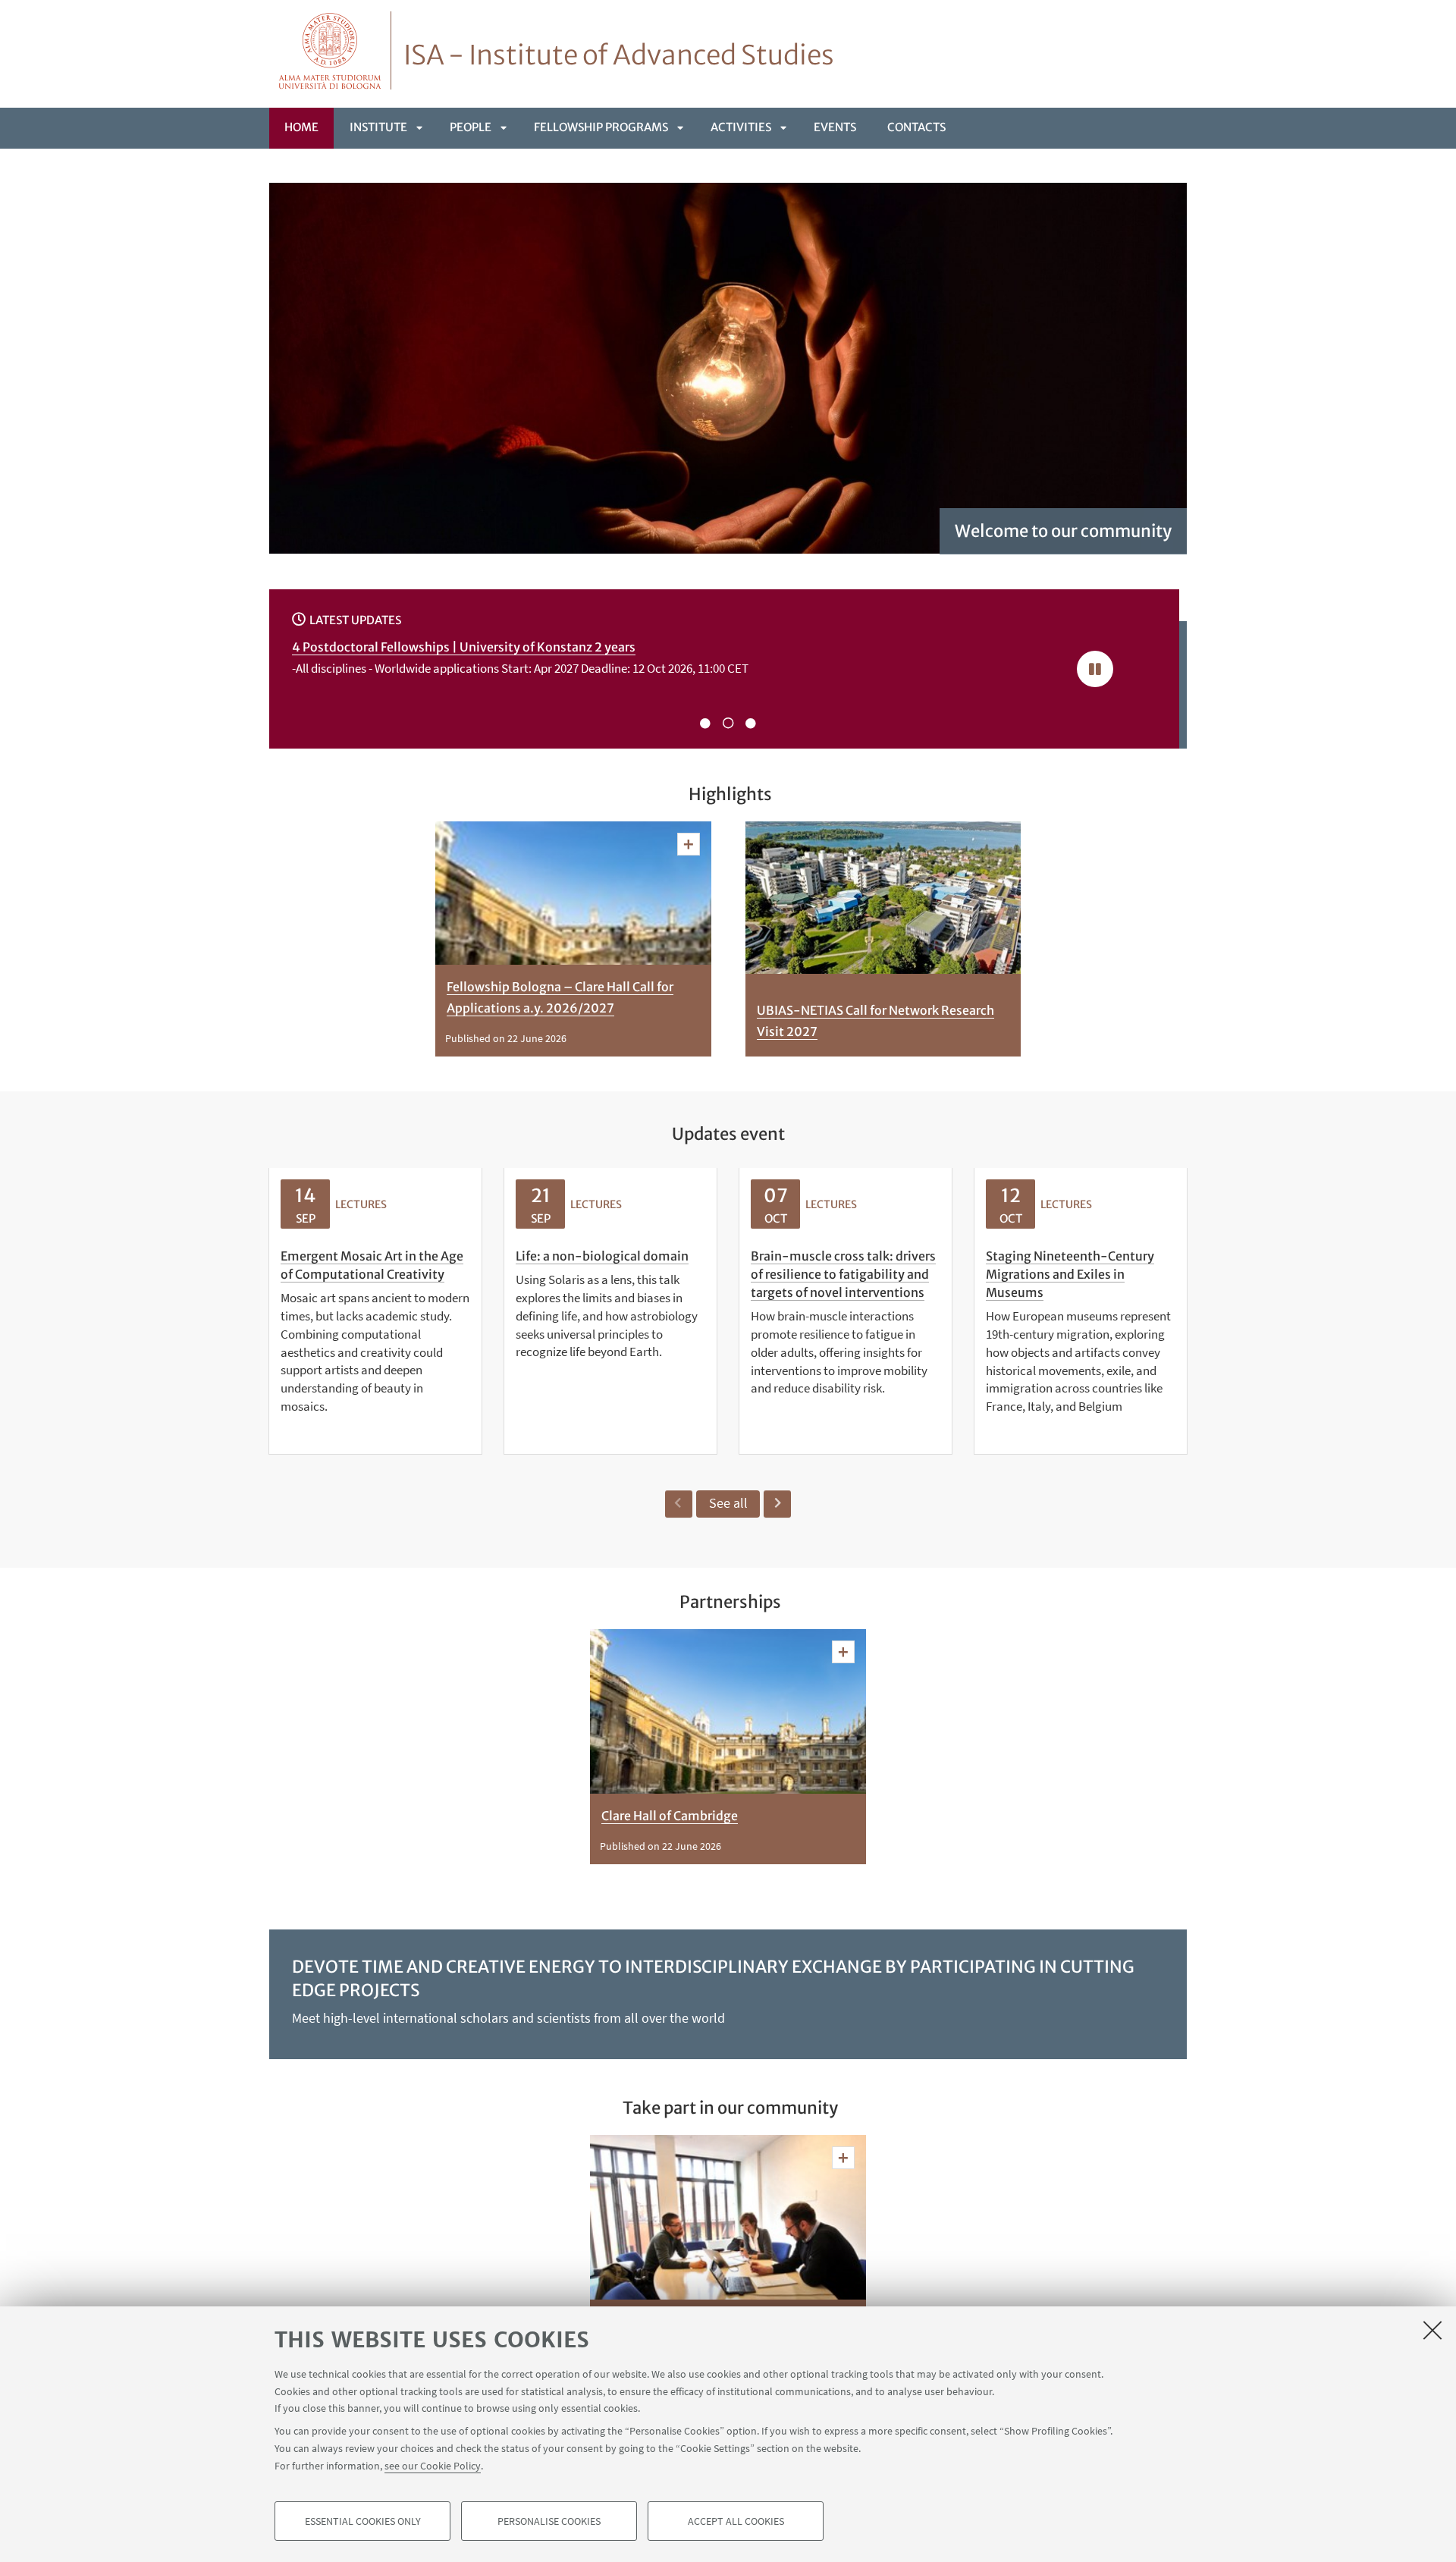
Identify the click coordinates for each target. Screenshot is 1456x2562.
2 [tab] (728, 724)
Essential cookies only (363, 2521)
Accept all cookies (736, 2521)
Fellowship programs (601, 127)
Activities (741, 127)
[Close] (1432, 2330)
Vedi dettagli (689, 844)
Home (301, 127)
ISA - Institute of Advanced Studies (619, 55)
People (471, 127)
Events (835, 127)
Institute (378, 127)
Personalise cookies (549, 2521)
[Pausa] (1095, 669)
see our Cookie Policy (433, 2465)
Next (777, 1504)
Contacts (916, 127)
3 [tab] (751, 724)
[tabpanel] (663, 662)
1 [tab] (705, 724)
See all (728, 1503)
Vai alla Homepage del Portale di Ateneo (330, 50)
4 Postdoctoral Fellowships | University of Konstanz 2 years (464, 647)
